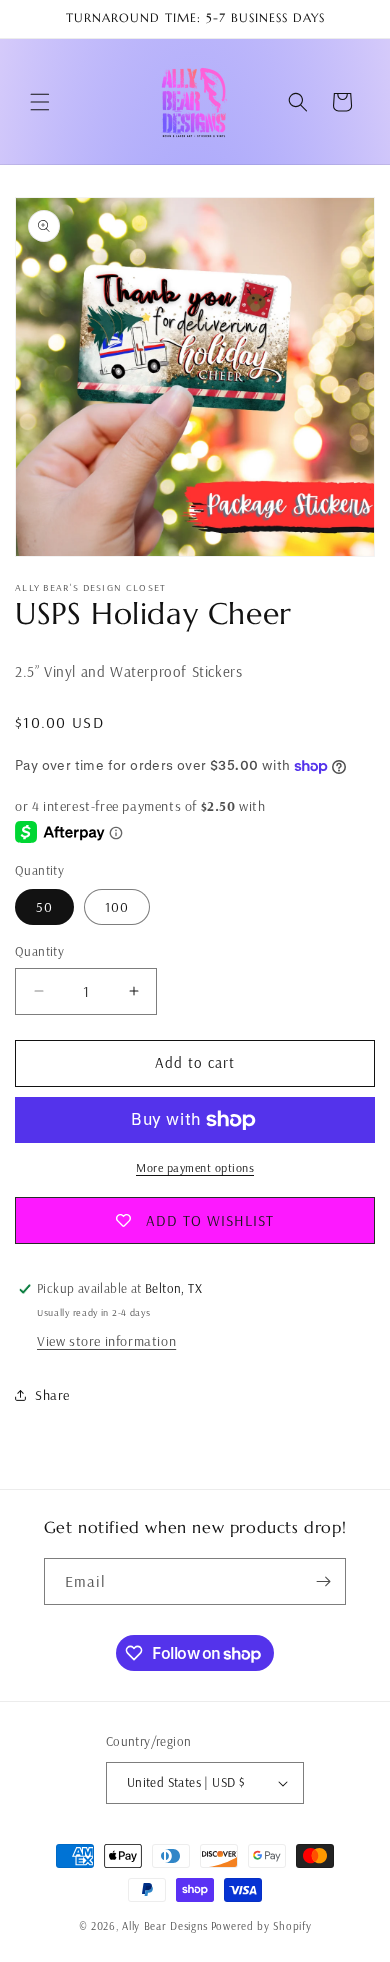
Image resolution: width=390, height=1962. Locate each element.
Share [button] (52, 1395)
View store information (106, 1341)
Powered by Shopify (261, 1926)
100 (117, 907)
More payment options (195, 1167)
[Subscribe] (323, 1581)
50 (44, 907)
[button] (40, 102)
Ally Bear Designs (165, 1926)
